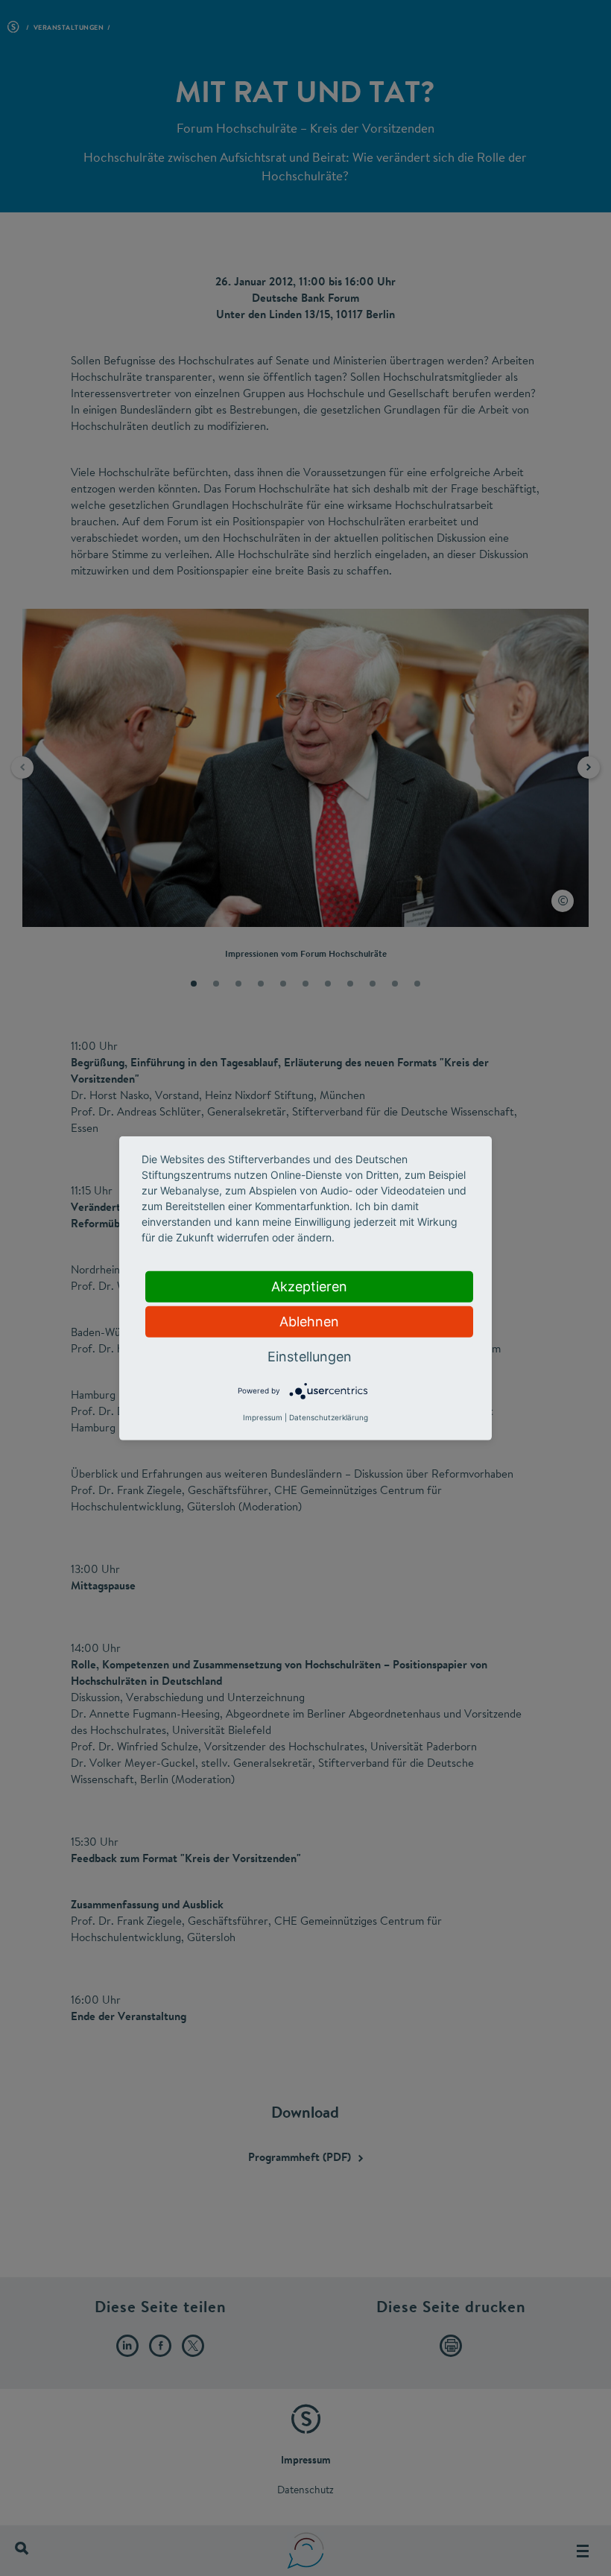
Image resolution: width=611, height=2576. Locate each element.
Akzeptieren (309, 1286)
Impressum (263, 1417)
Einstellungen (310, 1356)
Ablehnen (309, 1321)
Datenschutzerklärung (329, 1417)
